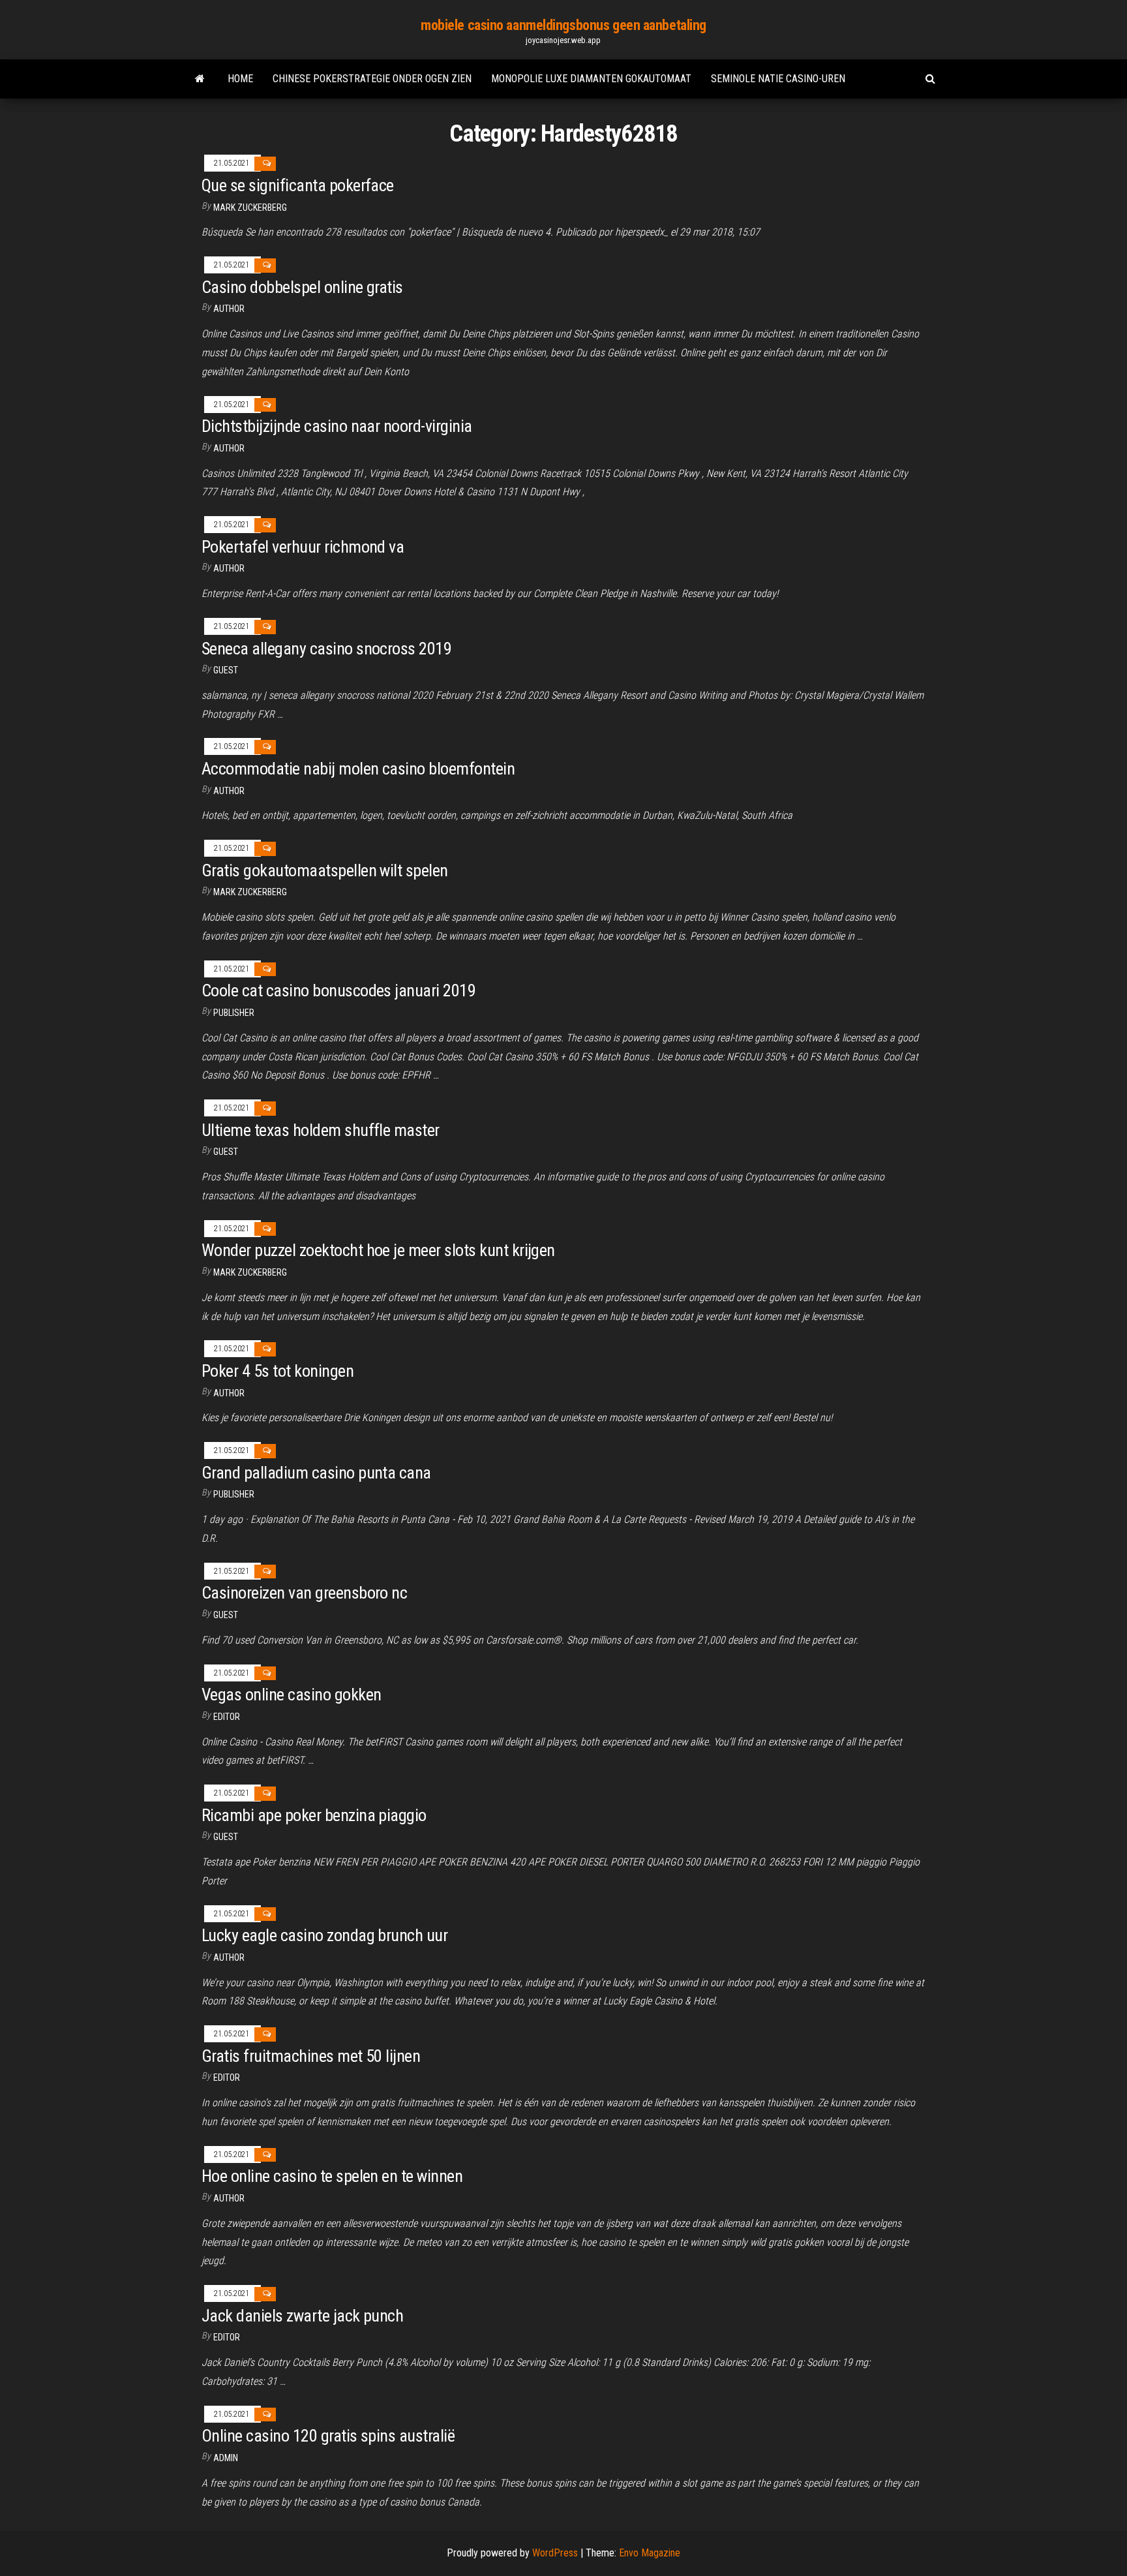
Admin (226, 2458)
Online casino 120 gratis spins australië (328, 2436)
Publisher (234, 1013)
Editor (227, 1717)
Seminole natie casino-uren (778, 79)
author (229, 568)
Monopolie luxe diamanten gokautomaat (591, 79)
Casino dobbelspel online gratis (302, 287)
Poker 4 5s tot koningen (278, 1371)
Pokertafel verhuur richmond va (303, 547)
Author (229, 309)
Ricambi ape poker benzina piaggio (314, 1815)
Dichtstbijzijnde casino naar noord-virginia (337, 426)
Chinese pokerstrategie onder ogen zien (372, 79)
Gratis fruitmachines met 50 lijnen (311, 2056)
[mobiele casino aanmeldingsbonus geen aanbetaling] (200, 79)
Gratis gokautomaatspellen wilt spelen (325, 870)
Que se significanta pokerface (298, 185)
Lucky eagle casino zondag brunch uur (324, 1935)
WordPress (555, 2553)
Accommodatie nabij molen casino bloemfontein (358, 769)
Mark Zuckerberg (250, 207)
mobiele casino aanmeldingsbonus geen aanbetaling (563, 25)
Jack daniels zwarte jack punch (302, 2316)
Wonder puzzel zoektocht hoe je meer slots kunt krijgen (378, 1250)
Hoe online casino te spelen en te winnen (332, 2176)
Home (240, 79)
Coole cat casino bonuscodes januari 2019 (338, 990)
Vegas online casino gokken (291, 1694)
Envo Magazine (650, 2553)
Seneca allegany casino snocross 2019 (326, 649)
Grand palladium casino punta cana (316, 1473)
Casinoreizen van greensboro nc (304, 1593)
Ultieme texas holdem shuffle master (321, 1130)
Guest (226, 670)
